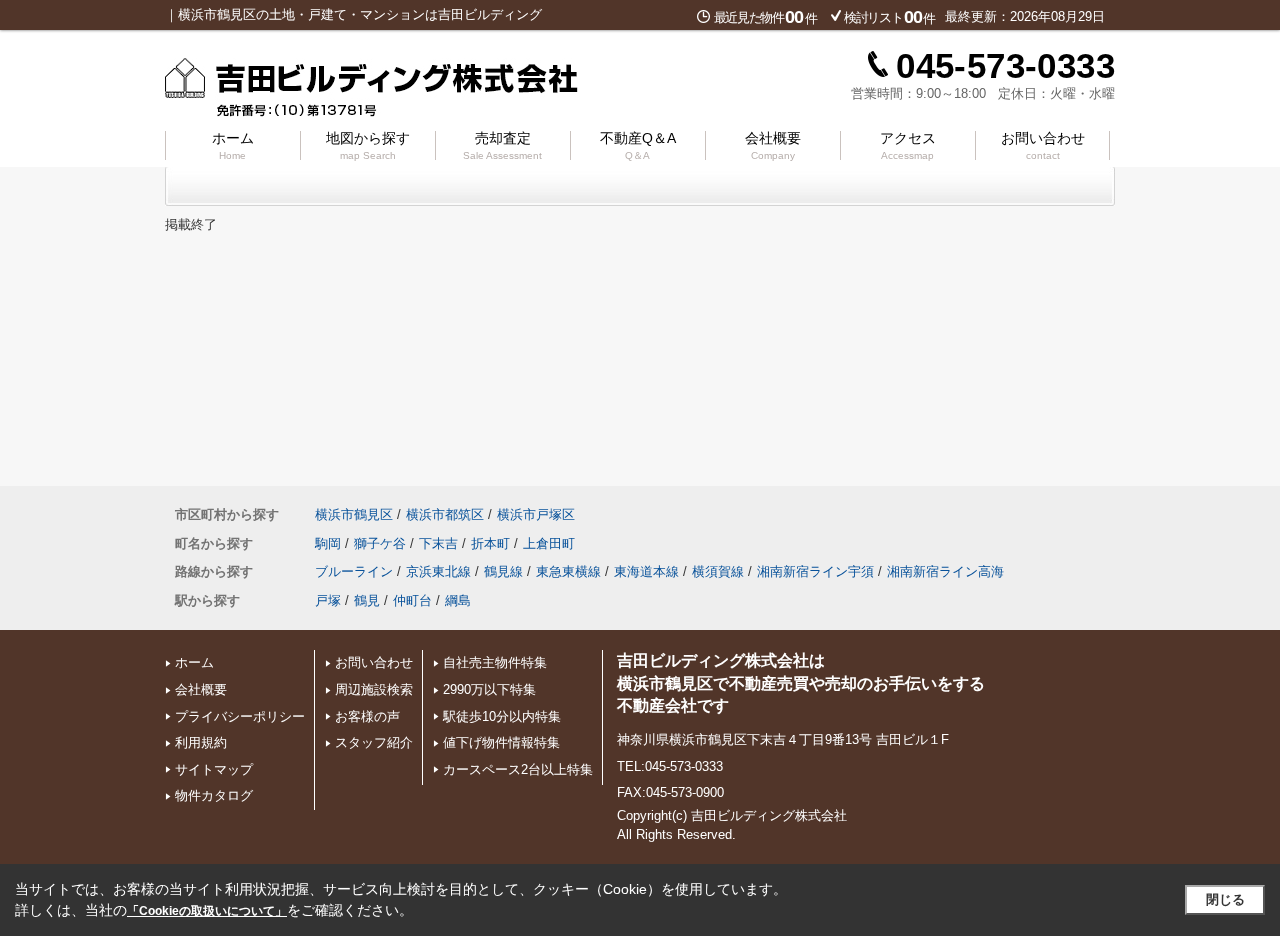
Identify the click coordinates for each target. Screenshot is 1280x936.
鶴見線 (503, 571)
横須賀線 (718, 571)
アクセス (908, 145)
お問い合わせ (1043, 145)
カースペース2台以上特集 (518, 769)
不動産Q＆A (638, 145)
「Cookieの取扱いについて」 (207, 911)
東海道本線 (646, 571)
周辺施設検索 (374, 689)
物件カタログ (214, 795)
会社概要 (773, 145)
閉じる (1225, 899)
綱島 (458, 600)
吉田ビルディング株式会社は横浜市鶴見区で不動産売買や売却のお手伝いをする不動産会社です (801, 683)
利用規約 (201, 742)
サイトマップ (214, 769)
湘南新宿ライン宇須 (815, 571)
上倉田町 (549, 543)
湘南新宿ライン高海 (945, 571)
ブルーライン (354, 571)
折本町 (490, 543)
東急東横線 (568, 571)
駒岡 (328, 543)
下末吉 (438, 543)
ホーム (233, 145)
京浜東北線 (438, 571)
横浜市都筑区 (445, 514)
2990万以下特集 (489, 689)
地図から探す (368, 145)
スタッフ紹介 (374, 742)
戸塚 (328, 600)
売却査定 (502, 145)
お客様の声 (367, 716)
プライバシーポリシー (240, 716)
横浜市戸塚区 (536, 514)
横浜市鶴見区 (354, 514)
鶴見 (367, 600)
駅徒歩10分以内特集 (502, 716)
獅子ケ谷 (380, 543)
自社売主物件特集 (495, 662)
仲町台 (412, 600)
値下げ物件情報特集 (501, 742)
